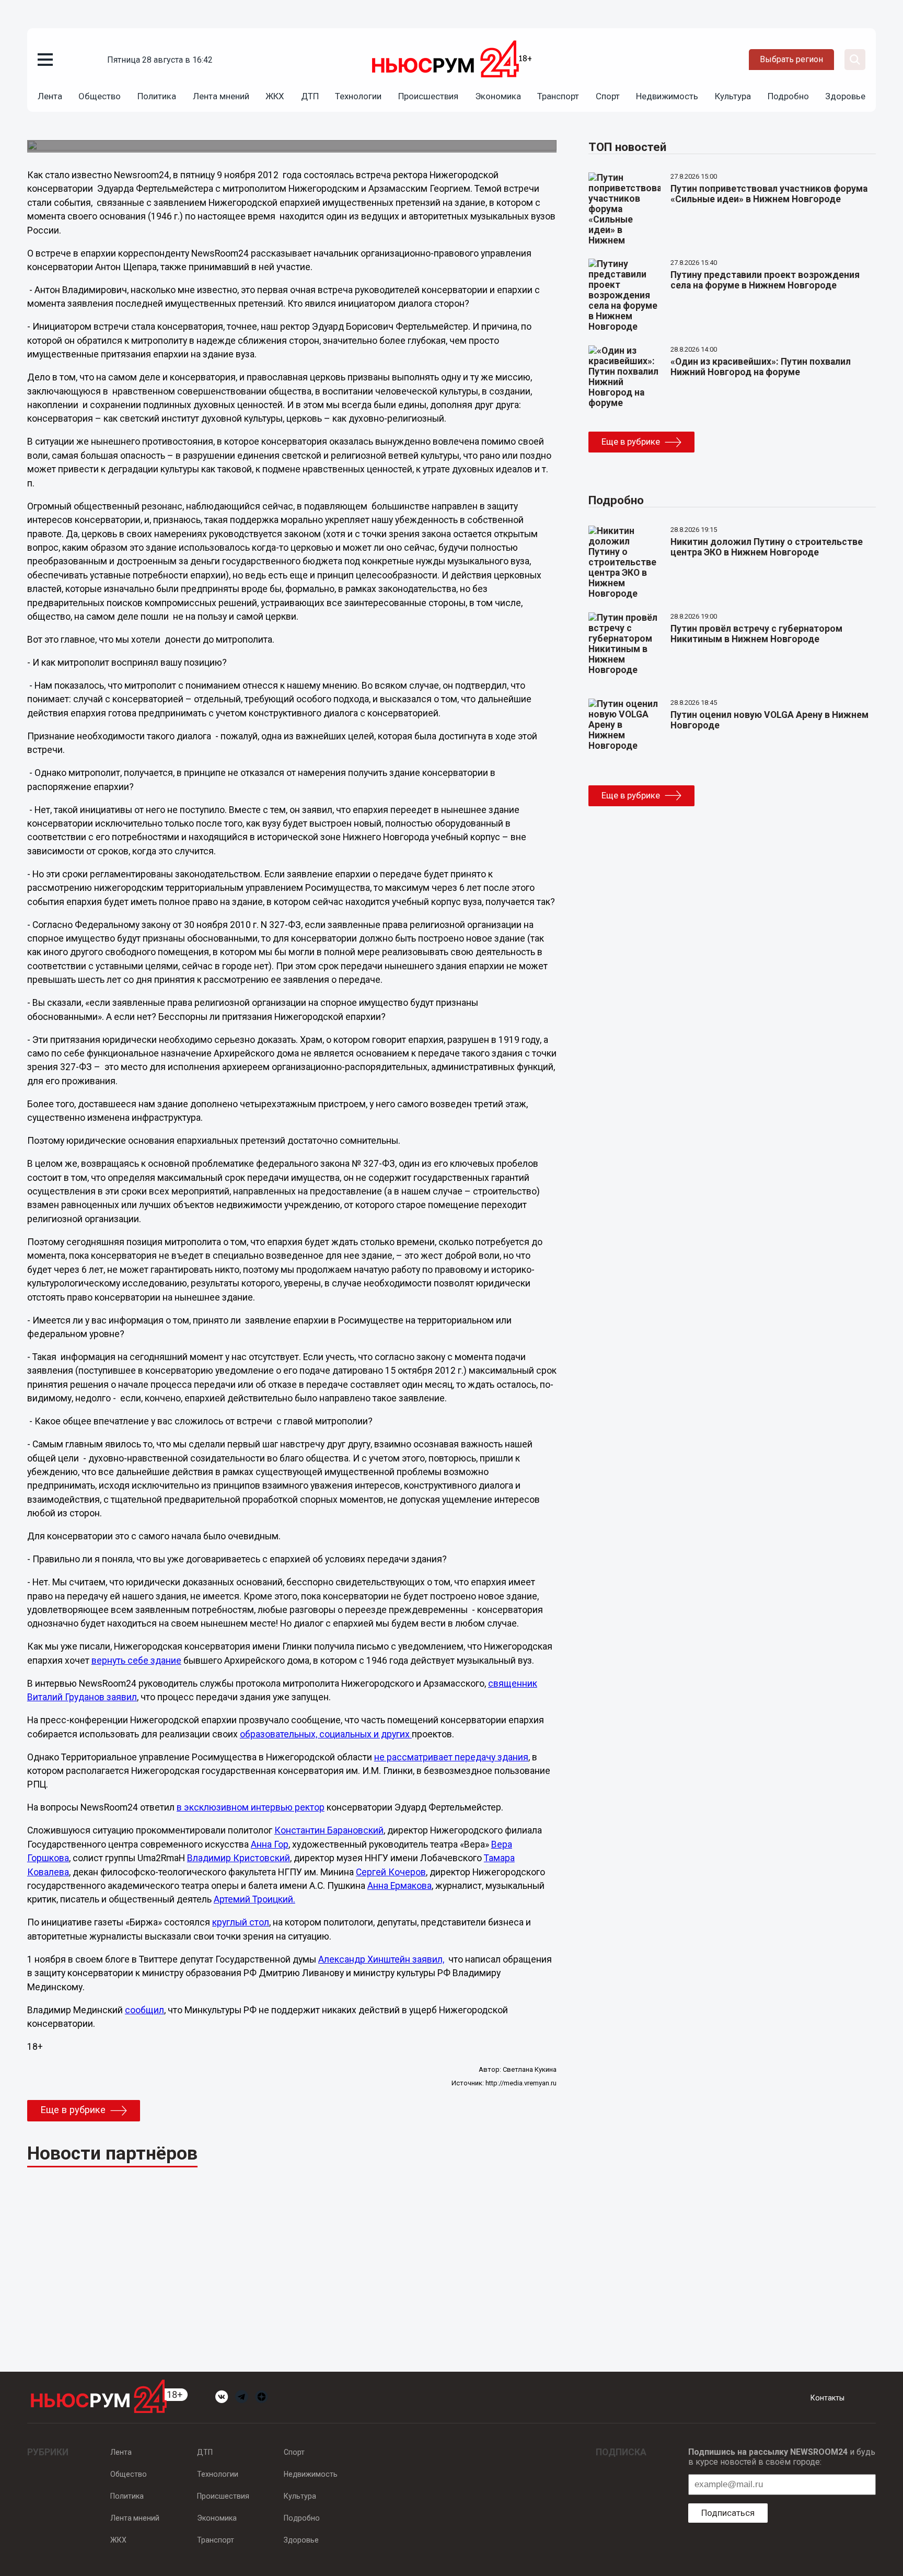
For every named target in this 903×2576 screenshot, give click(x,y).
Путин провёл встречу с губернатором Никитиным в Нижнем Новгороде (756, 634)
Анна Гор (270, 1844)
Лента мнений (221, 96)
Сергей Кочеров (391, 1872)
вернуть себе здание (136, 1661)
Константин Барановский (329, 1830)
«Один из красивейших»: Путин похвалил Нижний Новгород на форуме (761, 367)
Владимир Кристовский (239, 1858)
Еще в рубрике (73, 2110)
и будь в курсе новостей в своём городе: (782, 2457)
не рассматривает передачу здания (451, 1757)
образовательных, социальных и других (326, 1734)
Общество (100, 96)
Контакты (827, 2398)
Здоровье (845, 96)
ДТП (310, 96)
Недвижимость (667, 96)
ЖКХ (275, 96)
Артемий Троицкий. (254, 1899)
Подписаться (728, 2513)
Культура (733, 96)
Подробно (788, 96)
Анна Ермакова (400, 1886)
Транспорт (558, 96)
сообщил (144, 2010)
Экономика (498, 96)
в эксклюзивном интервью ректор (251, 1807)
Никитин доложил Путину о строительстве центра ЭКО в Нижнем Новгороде (767, 547)
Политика (157, 96)
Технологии (358, 96)
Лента (50, 96)
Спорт (608, 96)
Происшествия (428, 96)
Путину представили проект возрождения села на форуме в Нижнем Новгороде (765, 280)
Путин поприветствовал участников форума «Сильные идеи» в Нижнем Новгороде (769, 194)
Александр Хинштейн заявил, (381, 1959)
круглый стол (241, 1922)
